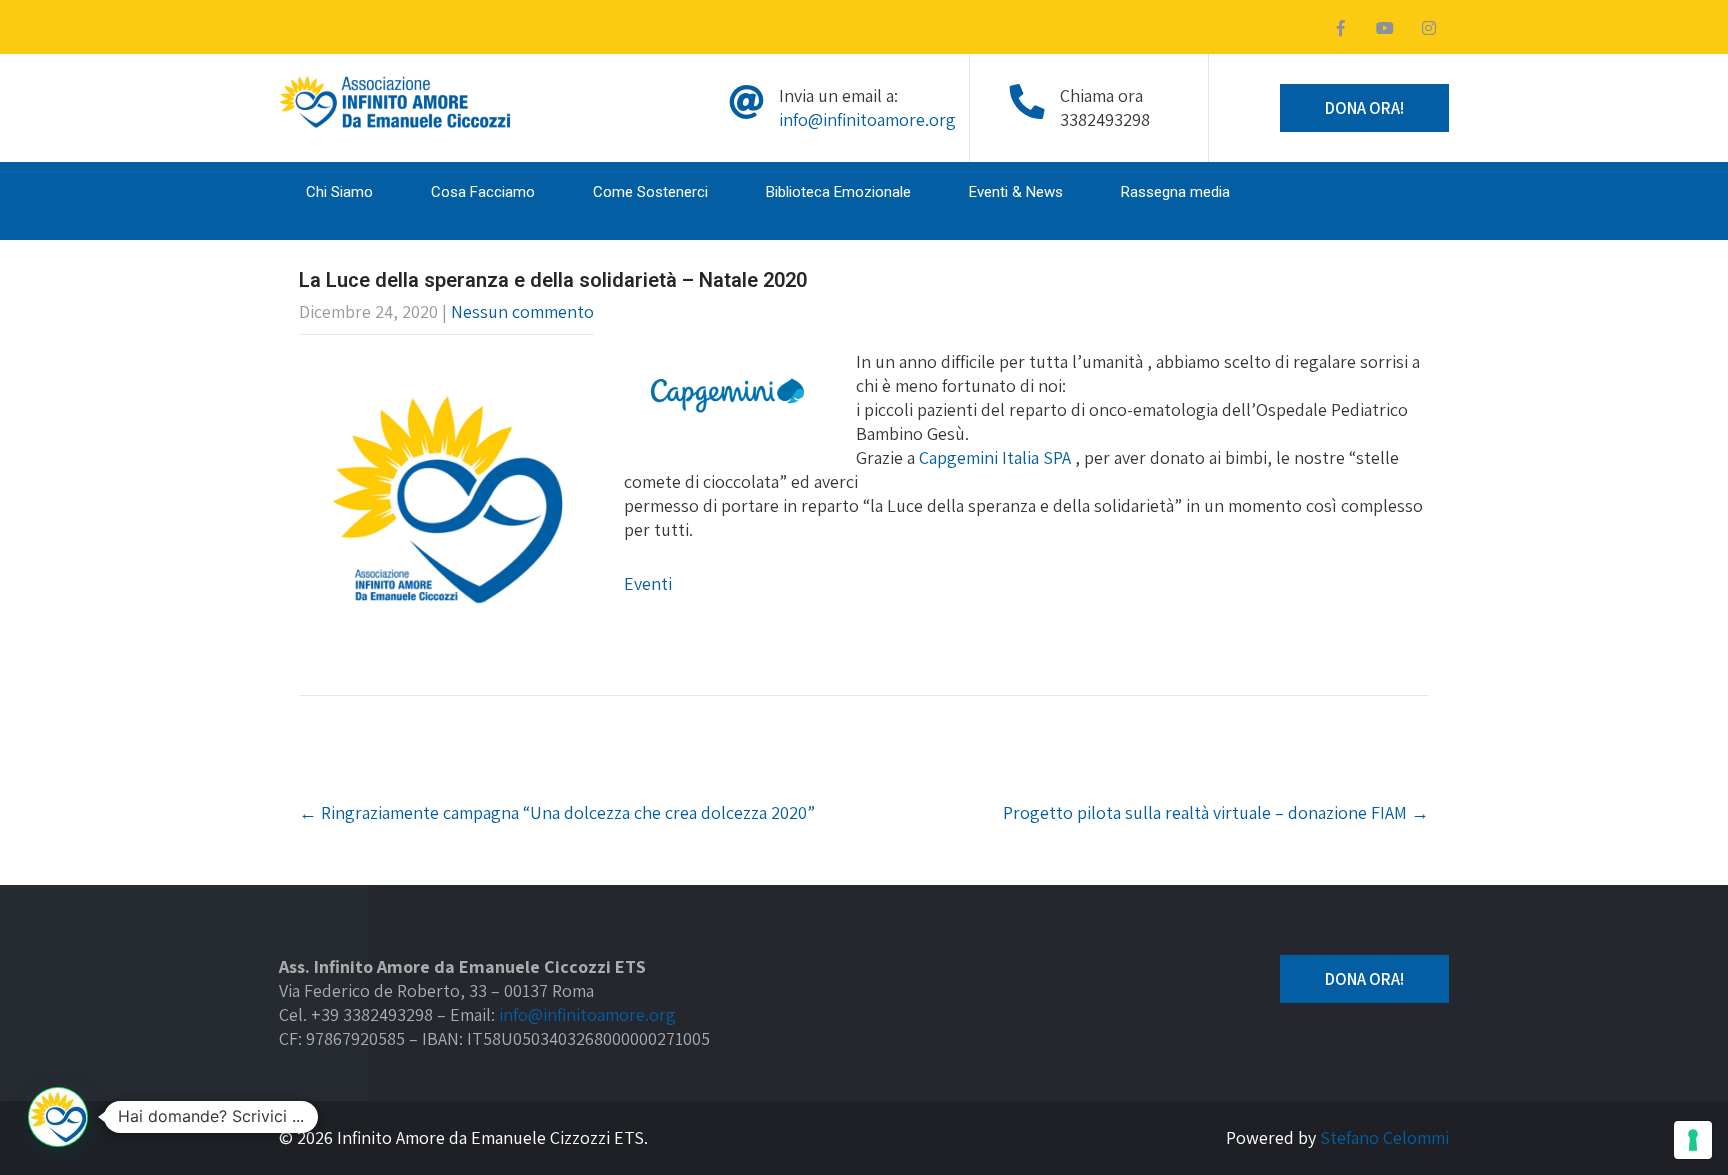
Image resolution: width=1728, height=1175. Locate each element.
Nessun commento (522, 311)
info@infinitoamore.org (867, 119)
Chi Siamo (339, 192)
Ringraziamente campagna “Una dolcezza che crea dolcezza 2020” (557, 812)
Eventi (648, 583)
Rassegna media (1175, 192)
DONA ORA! (1364, 108)
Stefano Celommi (1384, 1137)
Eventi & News (1016, 192)
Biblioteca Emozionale (838, 192)
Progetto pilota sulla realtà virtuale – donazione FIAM (1216, 812)
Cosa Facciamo (483, 192)
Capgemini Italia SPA (995, 457)
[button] (58, 1117)
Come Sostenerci (650, 192)
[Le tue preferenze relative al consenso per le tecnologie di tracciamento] (1693, 1140)
